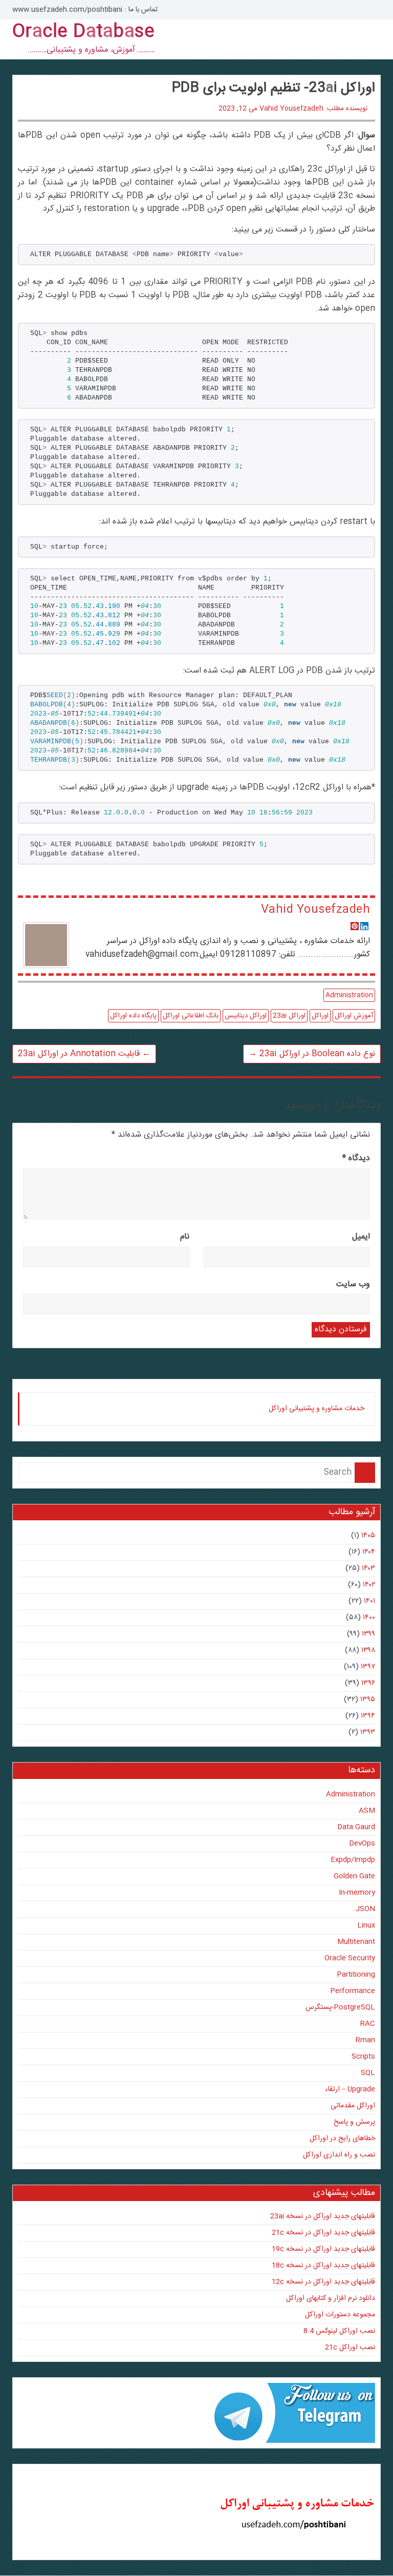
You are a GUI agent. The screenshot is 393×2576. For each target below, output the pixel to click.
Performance (353, 1991)
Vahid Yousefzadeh (315, 910)
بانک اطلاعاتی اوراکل (191, 1016)
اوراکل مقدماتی (353, 2106)
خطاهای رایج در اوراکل (342, 2139)
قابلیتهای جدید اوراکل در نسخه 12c (323, 2282)
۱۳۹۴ (368, 1716)
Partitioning (356, 1975)
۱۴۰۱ (369, 1601)
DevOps (362, 1844)
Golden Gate (354, 1876)
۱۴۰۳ (368, 1568)
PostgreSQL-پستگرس (340, 2007)
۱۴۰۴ (369, 1552)
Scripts (363, 2057)
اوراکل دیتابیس (246, 1016)
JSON (365, 1909)
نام (185, 1237)
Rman (365, 2040)
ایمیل (361, 1237)
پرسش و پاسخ (354, 2122)
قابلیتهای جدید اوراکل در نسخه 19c (323, 2249)
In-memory (357, 1893)
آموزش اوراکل (354, 1016)
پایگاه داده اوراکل (133, 1016)
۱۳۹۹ (368, 1634)
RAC (368, 2024)
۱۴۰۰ (369, 1618)
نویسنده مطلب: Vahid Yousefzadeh (313, 109)
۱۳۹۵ (368, 1700)
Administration (349, 995)
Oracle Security (350, 1958)
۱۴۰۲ (369, 1585)
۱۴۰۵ (368, 1536)
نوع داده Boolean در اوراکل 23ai (312, 1054)
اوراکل (320, 1016)
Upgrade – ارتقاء (350, 2089)
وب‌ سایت (353, 1284)
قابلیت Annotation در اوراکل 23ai (84, 1054)
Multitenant (356, 1942)
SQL (368, 2073)
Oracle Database (83, 32)
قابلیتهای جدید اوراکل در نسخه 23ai (323, 2216)
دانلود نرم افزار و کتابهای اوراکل (331, 2298)
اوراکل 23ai (289, 1016)
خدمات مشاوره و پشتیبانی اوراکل (316, 1409)
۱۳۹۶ (368, 1683)
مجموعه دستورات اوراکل (340, 2315)
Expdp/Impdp (353, 1860)
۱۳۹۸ (368, 1650)
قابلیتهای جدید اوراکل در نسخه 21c (323, 2233)
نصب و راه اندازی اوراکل (339, 2155)
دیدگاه (356, 1158)
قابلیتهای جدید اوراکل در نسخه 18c (323, 2266)
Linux (366, 1925)
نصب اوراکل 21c (350, 2348)
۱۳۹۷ (368, 1667)
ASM (367, 1811)
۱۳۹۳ (368, 1732)
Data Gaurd (356, 1827)
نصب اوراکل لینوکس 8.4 (339, 2331)
